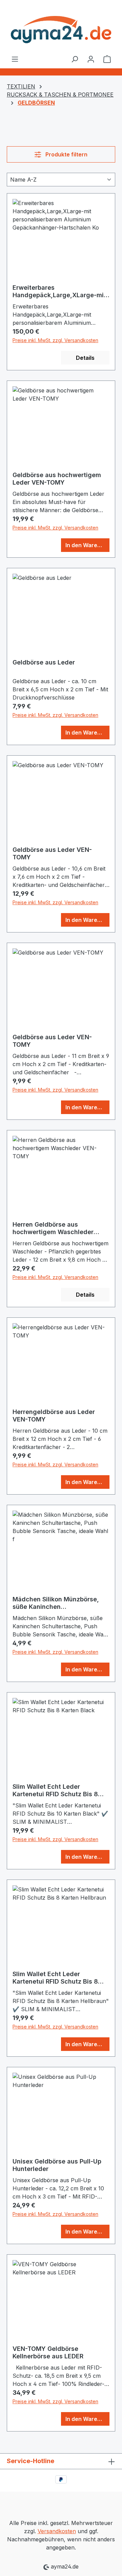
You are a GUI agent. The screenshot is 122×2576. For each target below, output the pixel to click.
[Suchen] (75, 59)
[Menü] (15, 59)
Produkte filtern (66, 154)
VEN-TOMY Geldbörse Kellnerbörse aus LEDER (48, 2352)
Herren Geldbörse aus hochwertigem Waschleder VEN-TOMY (53, 1228)
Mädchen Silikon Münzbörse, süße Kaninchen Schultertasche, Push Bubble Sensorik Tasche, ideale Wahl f (59, 1603)
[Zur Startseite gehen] (61, 27)
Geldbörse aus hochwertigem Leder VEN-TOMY (57, 479)
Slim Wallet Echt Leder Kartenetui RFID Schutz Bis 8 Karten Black (55, 1790)
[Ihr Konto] (91, 59)
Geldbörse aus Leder (44, 662)
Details (85, 358)
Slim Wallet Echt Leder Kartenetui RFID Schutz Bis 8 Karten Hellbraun (55, 1978)
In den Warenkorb (87, 545)
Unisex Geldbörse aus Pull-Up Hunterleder (57, 2165)
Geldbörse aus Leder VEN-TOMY (52, 853)
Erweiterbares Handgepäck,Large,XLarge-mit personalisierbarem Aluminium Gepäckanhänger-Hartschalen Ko (59, 291)
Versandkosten (57, 2531)
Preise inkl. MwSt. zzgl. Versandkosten (55, 340)
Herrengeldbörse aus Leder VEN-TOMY (54, 1416)
